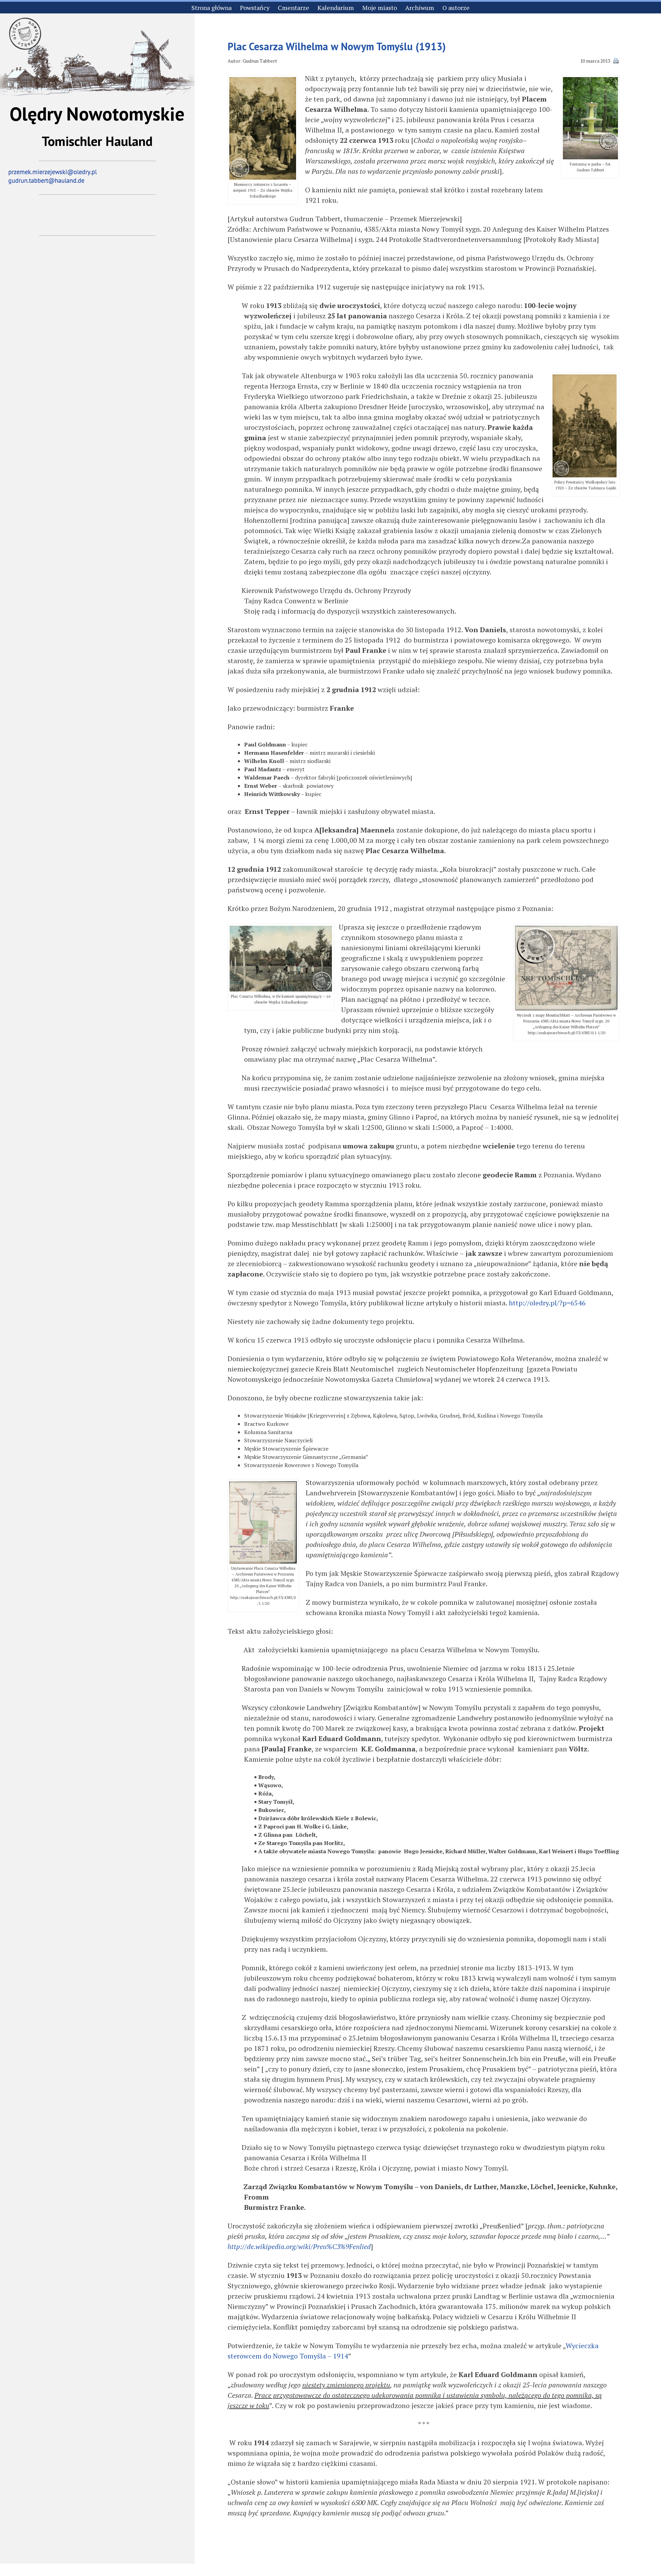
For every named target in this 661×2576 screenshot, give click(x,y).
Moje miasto (380, 8)
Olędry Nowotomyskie (97, 114)
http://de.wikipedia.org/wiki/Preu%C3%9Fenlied (299, 2246)
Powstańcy (255, 8)
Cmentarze (293, 8)
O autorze (456, 8)
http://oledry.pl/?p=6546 (547, 1303)
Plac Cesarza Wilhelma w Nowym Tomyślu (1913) (337, 46)
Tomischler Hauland (97, 141)
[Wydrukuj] (616, 62)
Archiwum (420, 8)
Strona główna (212, 8)
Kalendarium (336, 8)
